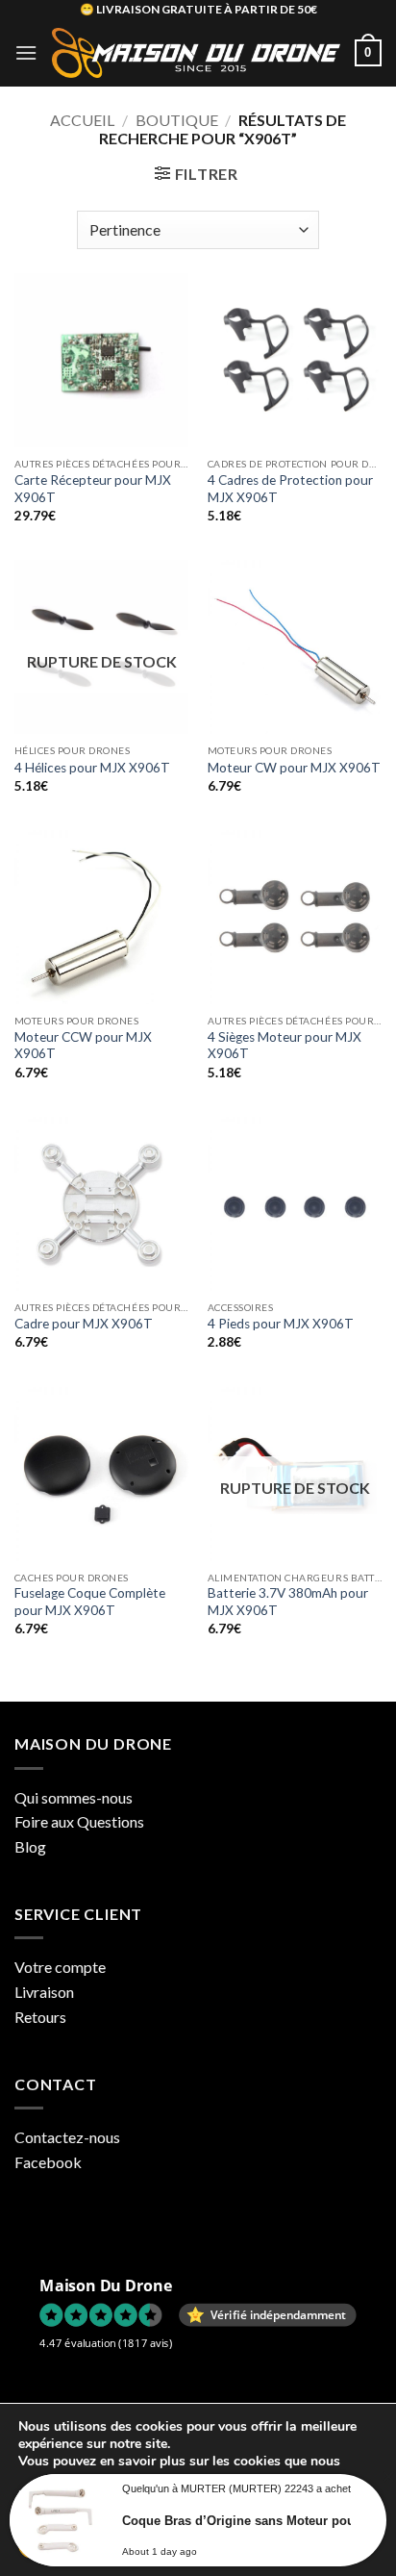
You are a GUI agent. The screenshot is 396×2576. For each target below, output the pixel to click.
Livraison (44, 1992)
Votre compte (60, 1967)
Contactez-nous (67, 2137)
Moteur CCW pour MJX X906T (83, 1046)
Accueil (82, 120)
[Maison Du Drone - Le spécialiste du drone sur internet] (196, 53)
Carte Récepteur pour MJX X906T (93, 489)
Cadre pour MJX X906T (84, 1324)
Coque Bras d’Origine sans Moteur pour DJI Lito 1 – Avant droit (247, 2521)
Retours (40, 2017)
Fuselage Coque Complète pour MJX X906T (90, 1602)
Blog (30, 1846)
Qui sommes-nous (74, 1797)
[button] (26, 52)
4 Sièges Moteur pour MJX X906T (285, 1046)
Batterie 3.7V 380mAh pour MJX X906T (288, 1602)
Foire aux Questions (79, 1821)
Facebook (48, 2162)
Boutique (177, 120)
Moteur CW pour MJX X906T (294, 768)
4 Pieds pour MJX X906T (281, 1324)
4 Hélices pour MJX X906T (92, 768)
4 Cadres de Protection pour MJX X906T (290, 489)
